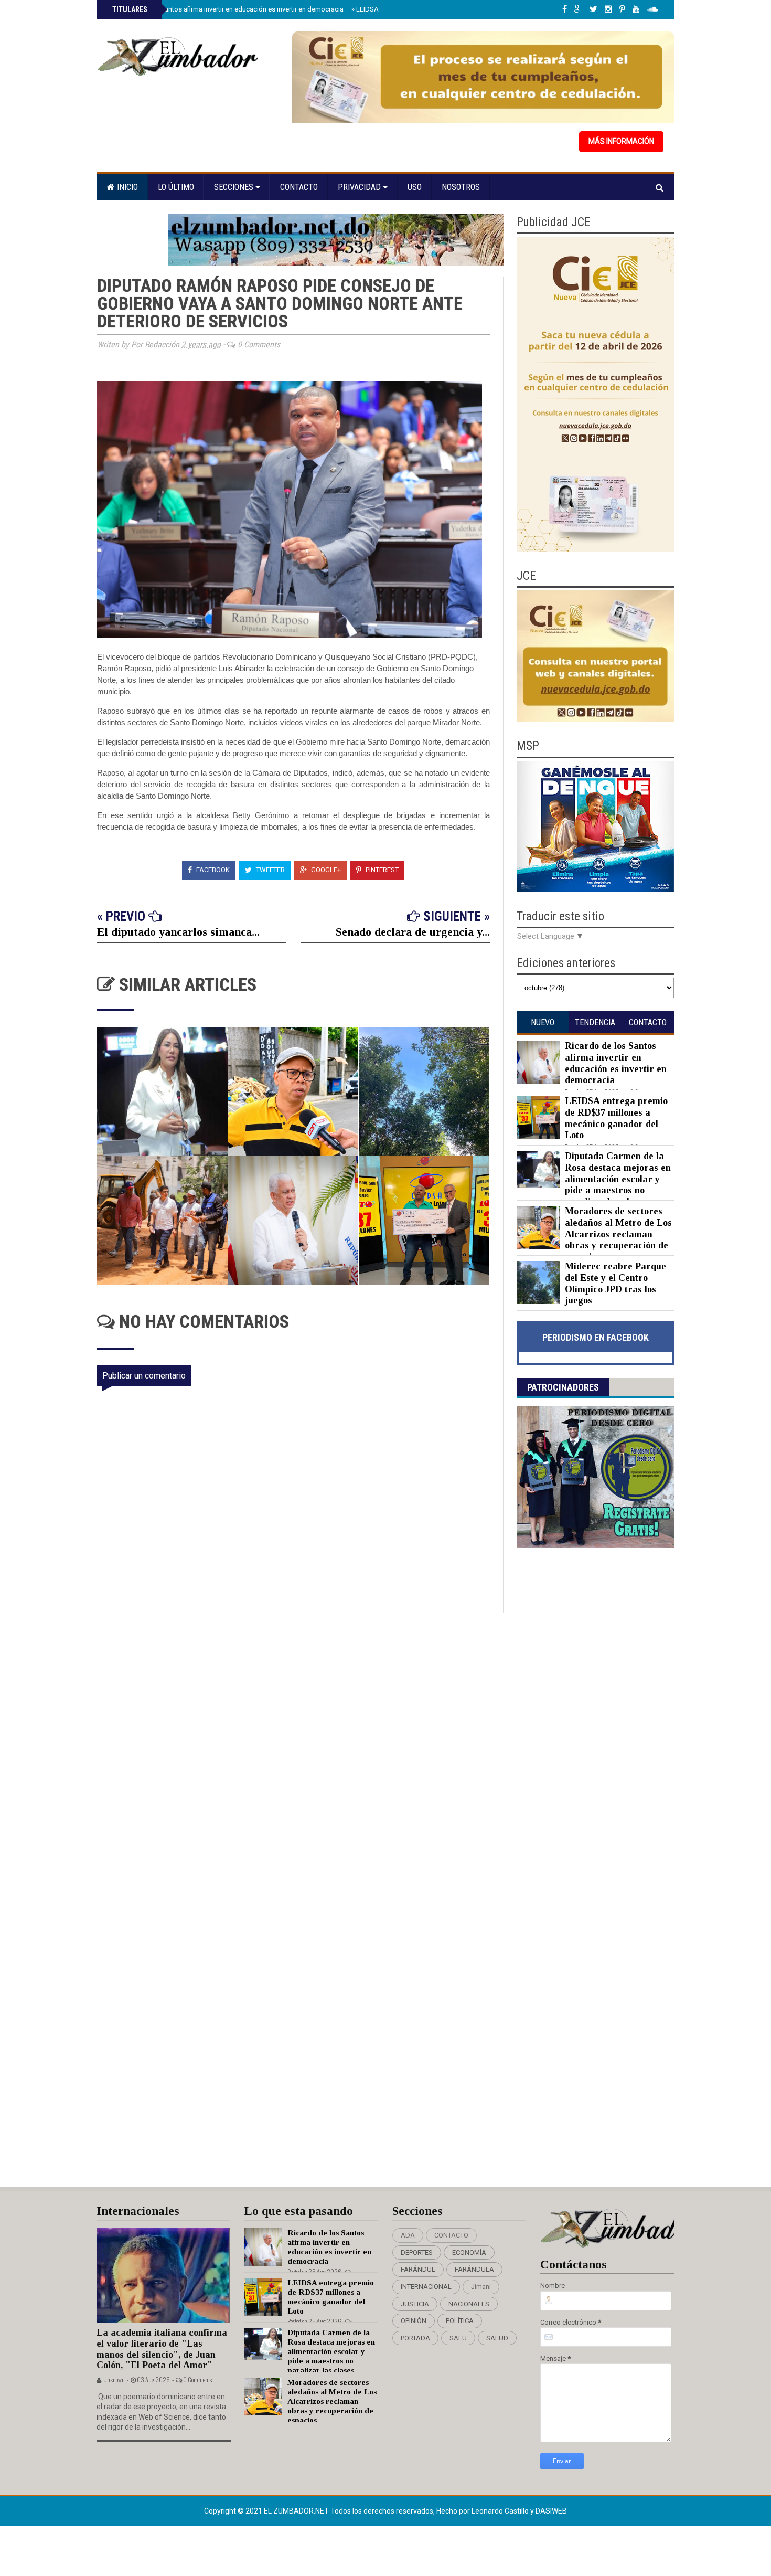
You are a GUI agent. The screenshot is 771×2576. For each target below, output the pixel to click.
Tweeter (270, 870)
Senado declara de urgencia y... (413, 932)
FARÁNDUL (418, 2269)
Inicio (126, 187)
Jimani (481, 2287)
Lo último (176, 187)
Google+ (325, 870)
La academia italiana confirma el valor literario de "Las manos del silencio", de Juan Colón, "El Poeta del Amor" (162, 2349)
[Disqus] (300, 1752)
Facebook (212, 870)
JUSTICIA (415, 2304)
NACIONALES (469, 2304)
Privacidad (360, 187)
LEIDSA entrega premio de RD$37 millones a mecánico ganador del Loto (616, 1118)
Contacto (299, 187)
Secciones (235, 187)
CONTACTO (451, 2235)
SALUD (497, 2338)
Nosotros (461, 187)
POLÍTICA (460, 2321)
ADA (408, 2235)
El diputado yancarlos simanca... (178, 932)
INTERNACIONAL (426, 2287)
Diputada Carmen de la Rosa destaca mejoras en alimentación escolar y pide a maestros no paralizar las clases (618, 1179)
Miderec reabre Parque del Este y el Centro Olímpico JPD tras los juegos (615, 1283)
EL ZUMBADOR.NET (297, 2511)
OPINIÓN (414, 2321)
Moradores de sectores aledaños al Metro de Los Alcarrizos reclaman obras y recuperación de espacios (618, 1234)
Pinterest (381, 870)
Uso (415, 187)
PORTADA (415, 2338)
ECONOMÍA (469, 2252)
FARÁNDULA (474, 2269)
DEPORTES (417, 2252)
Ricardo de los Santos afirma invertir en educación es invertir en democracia (227, 9)
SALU (458, 2338)
